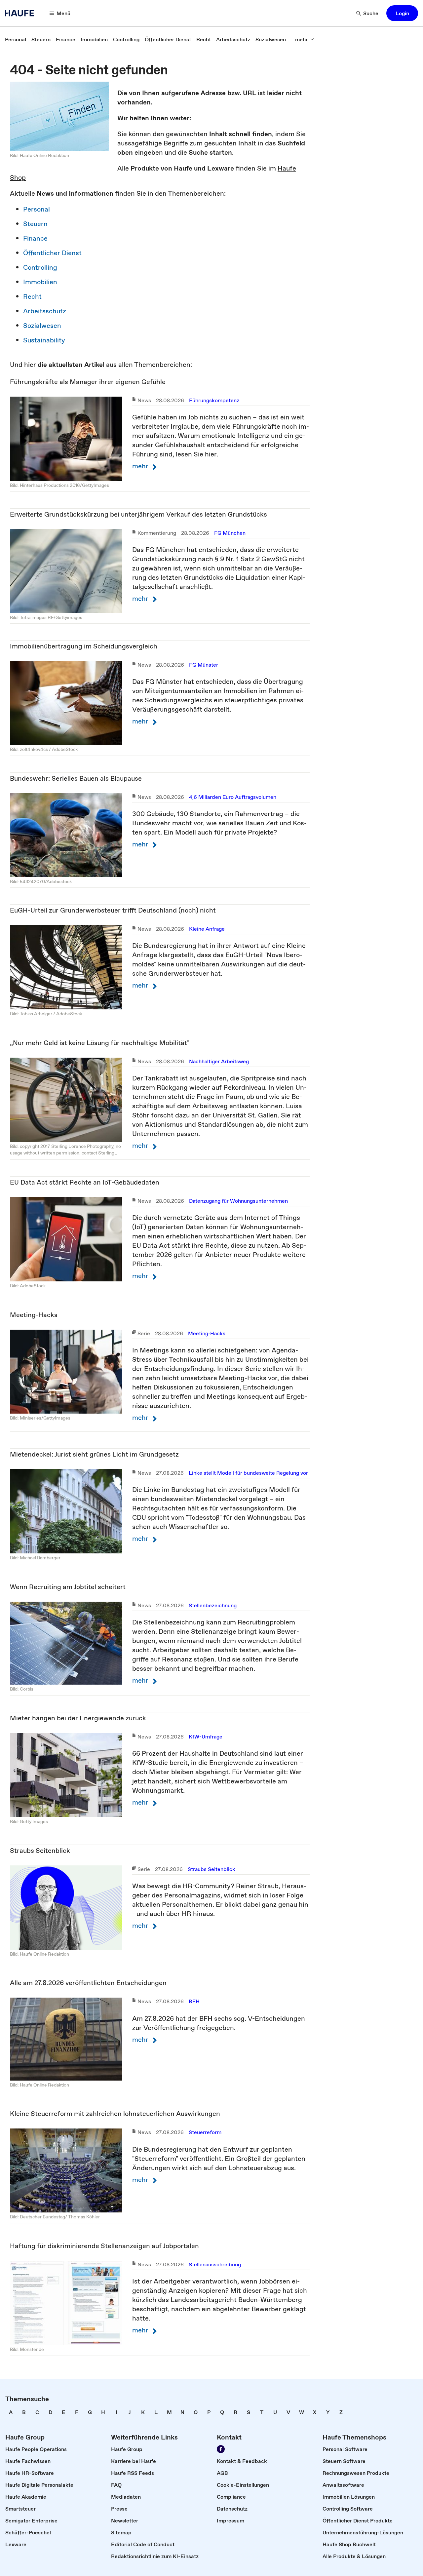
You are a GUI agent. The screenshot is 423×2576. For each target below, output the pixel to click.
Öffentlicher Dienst (52, 253)
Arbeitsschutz (45, 311)
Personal (37, 209)
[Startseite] (21, 13)
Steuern (35, 224)
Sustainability (44, 340)
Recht (32, 296)
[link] (16, 39)
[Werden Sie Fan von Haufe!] (221, 2449)
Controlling (40, 267)
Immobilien (40, 282)
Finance (35, 238)
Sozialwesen (42, 326)
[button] (402, 13)
